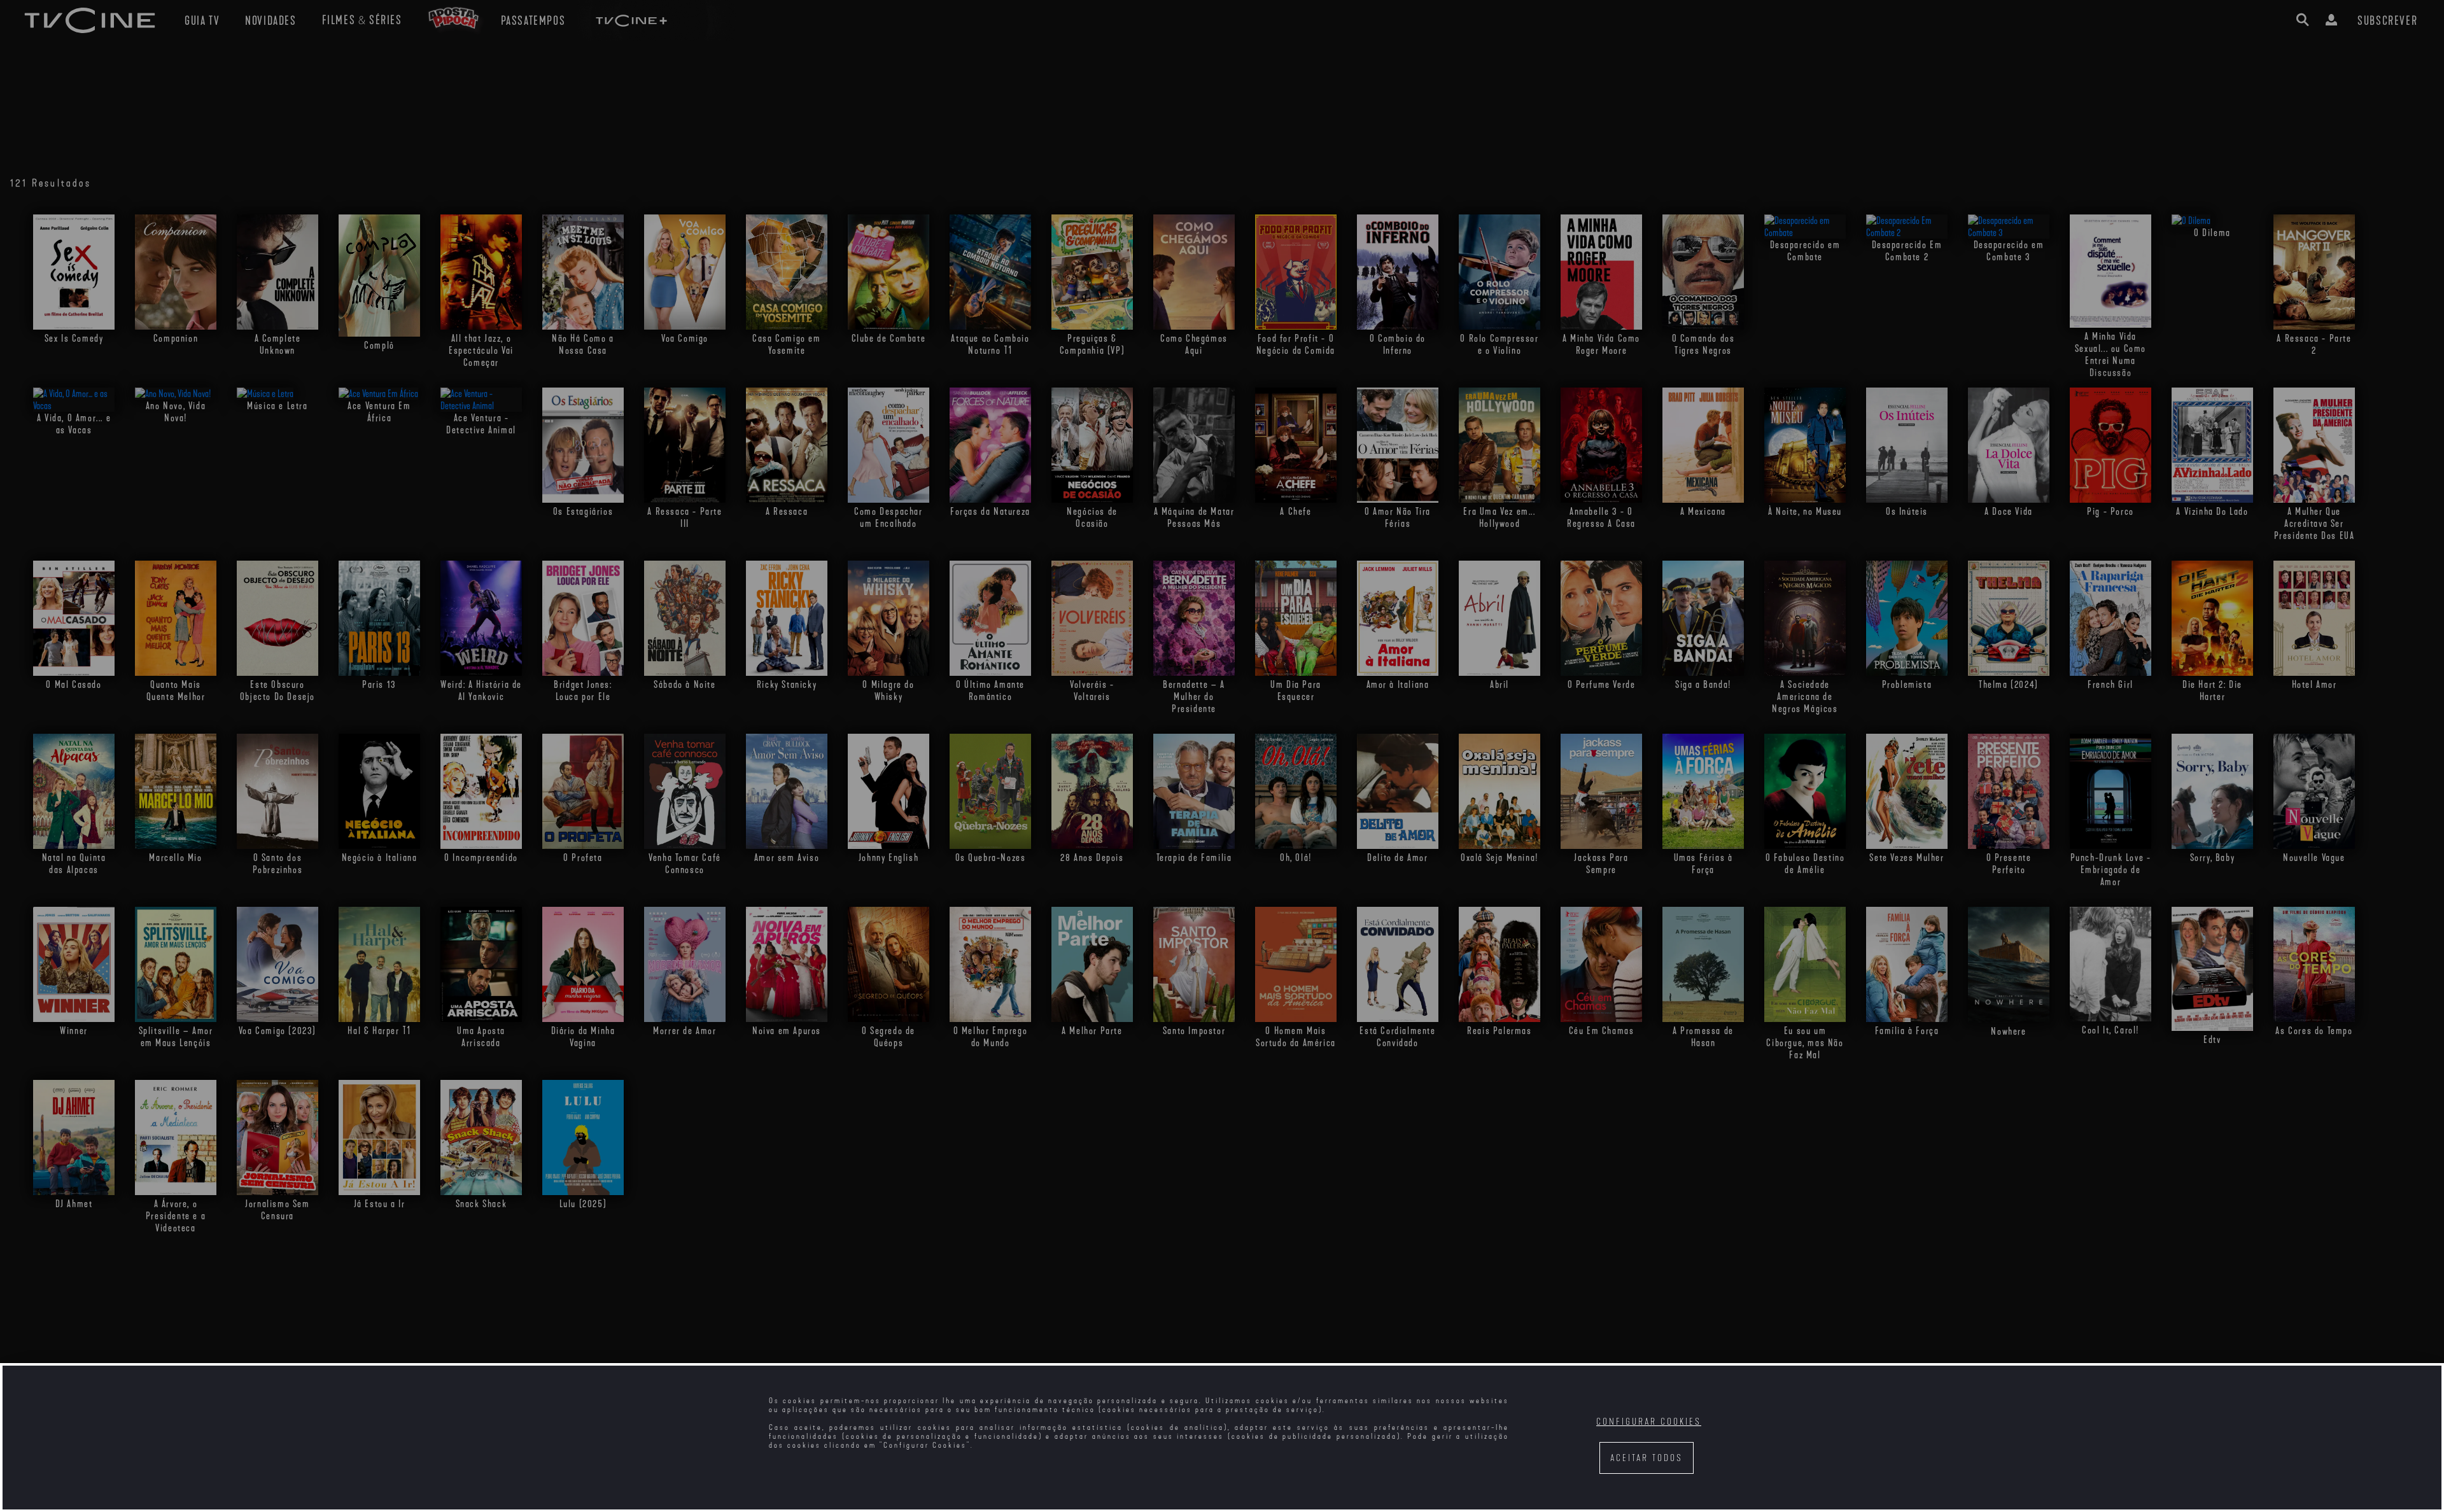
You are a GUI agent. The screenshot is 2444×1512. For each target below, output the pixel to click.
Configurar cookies (1649, 1422)
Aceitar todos (1647, 1458)
